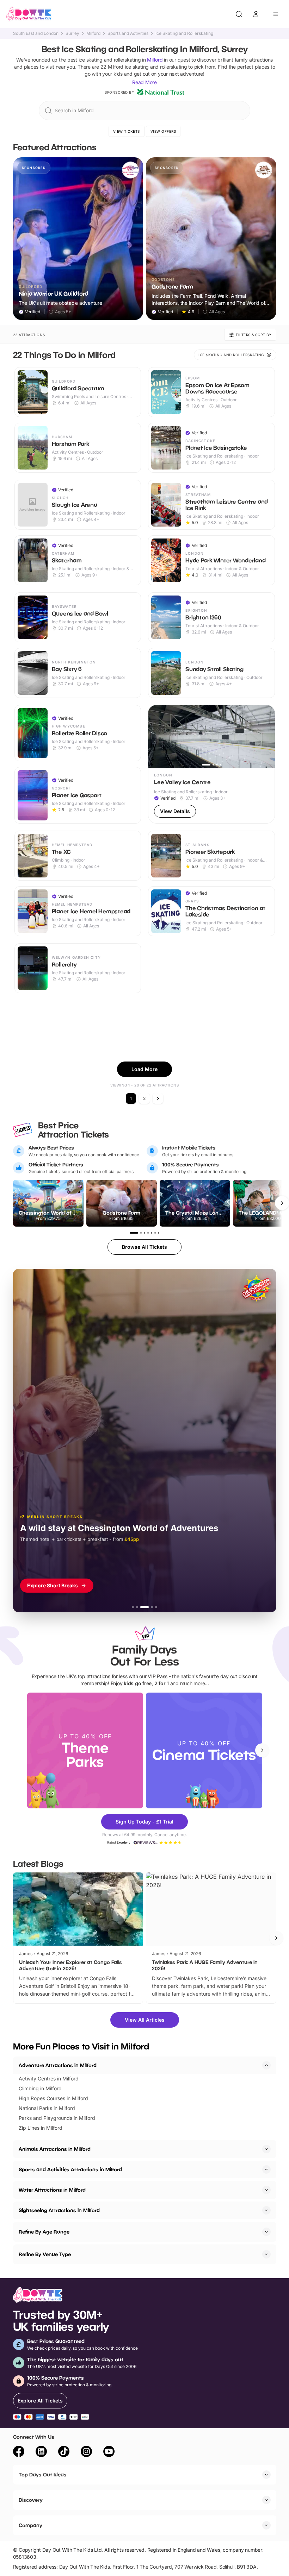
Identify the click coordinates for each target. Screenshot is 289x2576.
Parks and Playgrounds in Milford (57, 2118)
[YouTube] (109, 2452)
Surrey (72, 33)
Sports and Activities (128, 33)
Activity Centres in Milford (49, 2079)
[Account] (256, 14)
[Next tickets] (282, 1203)
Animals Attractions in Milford (55, 2149)
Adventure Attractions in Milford (58, 2065)
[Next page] (158, 1098)
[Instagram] (86, 2452)
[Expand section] (266, 2149)
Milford (93, 33)
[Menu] (276, 14)
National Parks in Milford (47, 2108)
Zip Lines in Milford (41, 2128)
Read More (144, 82)
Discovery (31, 2500)
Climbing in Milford (40, 2088)
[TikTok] (64, 2452)
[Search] (239, 14)
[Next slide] (262, 1750)
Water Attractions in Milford (52, 2190)
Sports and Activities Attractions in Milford (70, 2169)
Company (30, 2525)
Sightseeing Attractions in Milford (59, 2210)
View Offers (163, 131)
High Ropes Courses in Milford (53, 2098)
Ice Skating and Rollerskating (184, 33)
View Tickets (127, 131)
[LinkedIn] (41, 2452)
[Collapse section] (266, 2065)
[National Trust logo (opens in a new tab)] (161, 92)
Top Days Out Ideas (43, 2474)
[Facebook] (19, 2452)
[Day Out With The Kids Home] (29, 14)
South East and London (36, 33)
